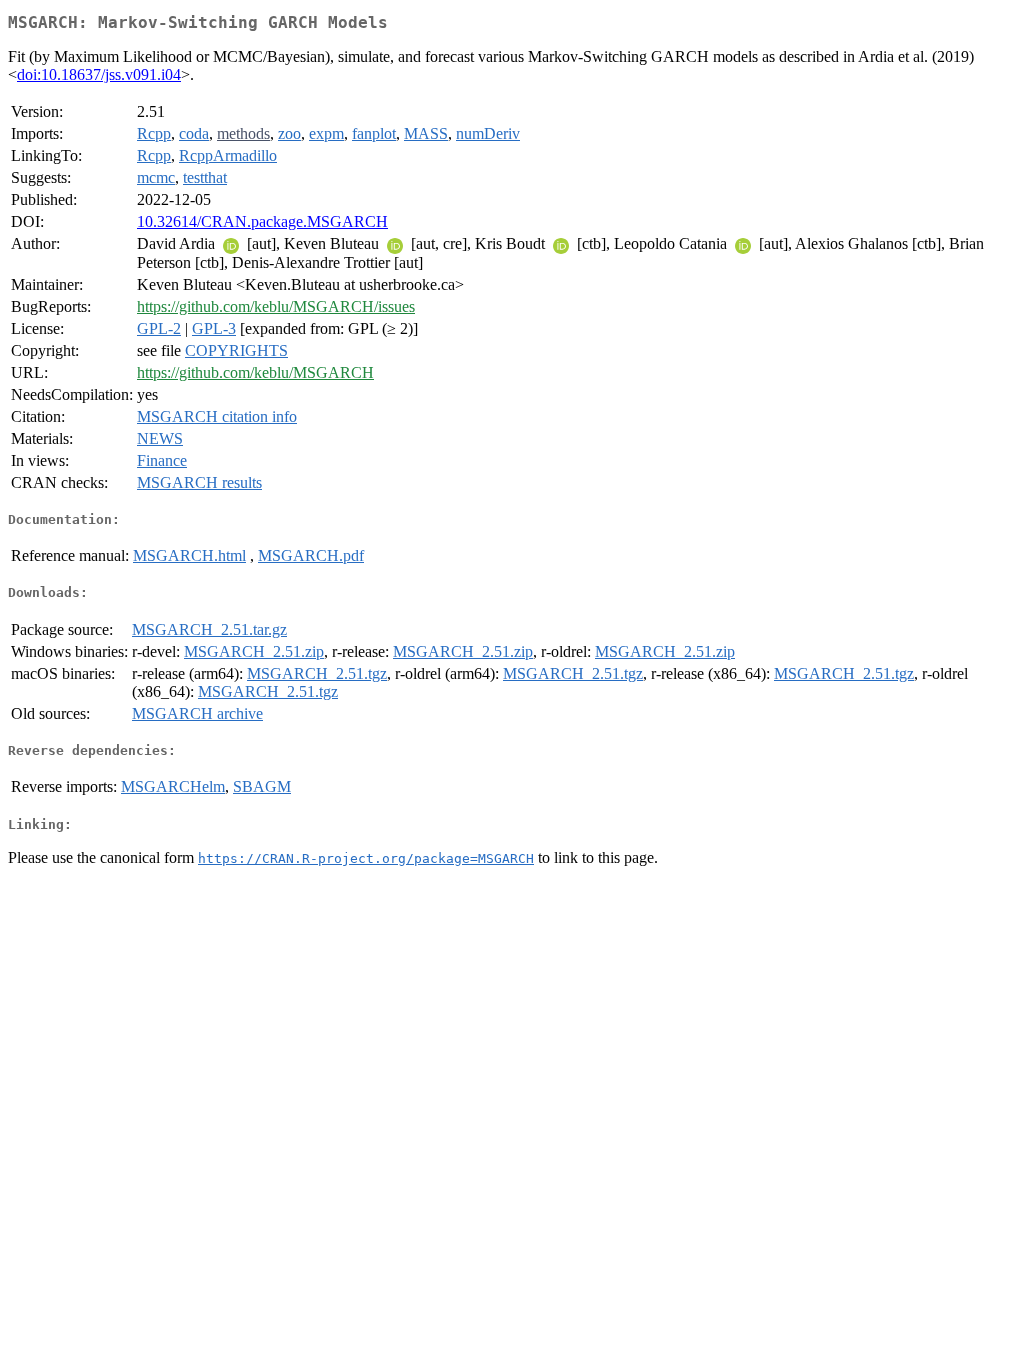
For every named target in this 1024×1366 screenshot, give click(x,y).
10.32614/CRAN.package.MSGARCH (262, 221)
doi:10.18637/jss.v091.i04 (99, 74)
